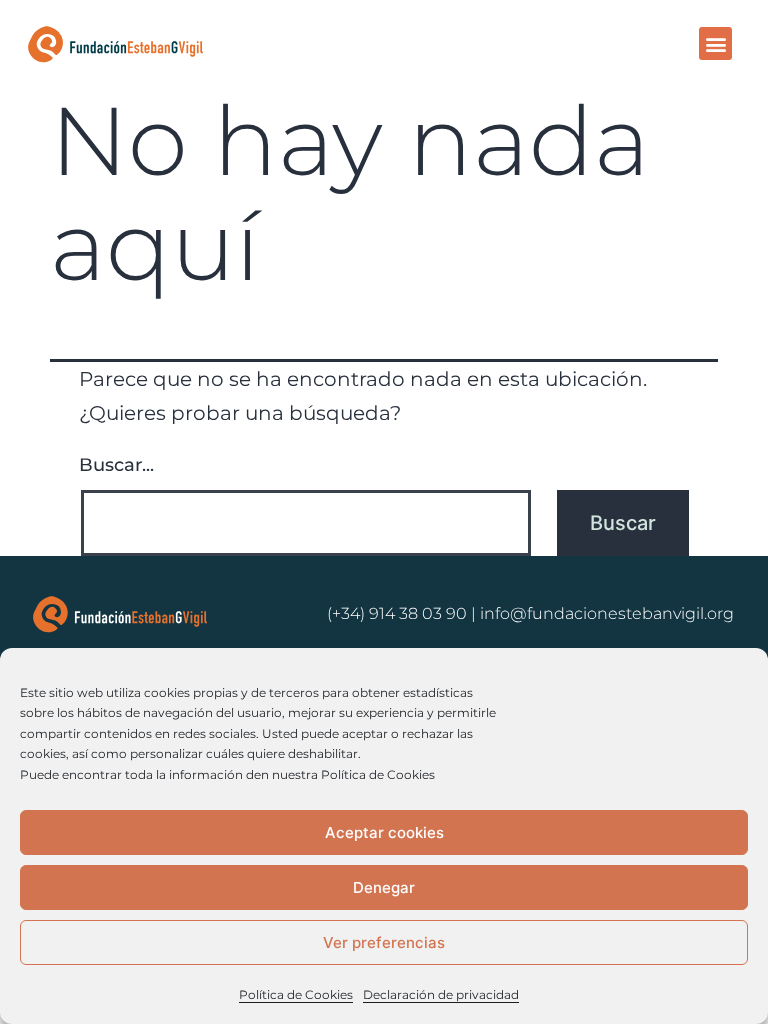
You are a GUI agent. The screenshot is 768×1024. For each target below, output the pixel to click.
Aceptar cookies (384, 832)
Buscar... (116, 465)
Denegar (384, 887)
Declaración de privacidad (441, 994)
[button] (715, 43)
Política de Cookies (296, 994)
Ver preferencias (384, 942)
